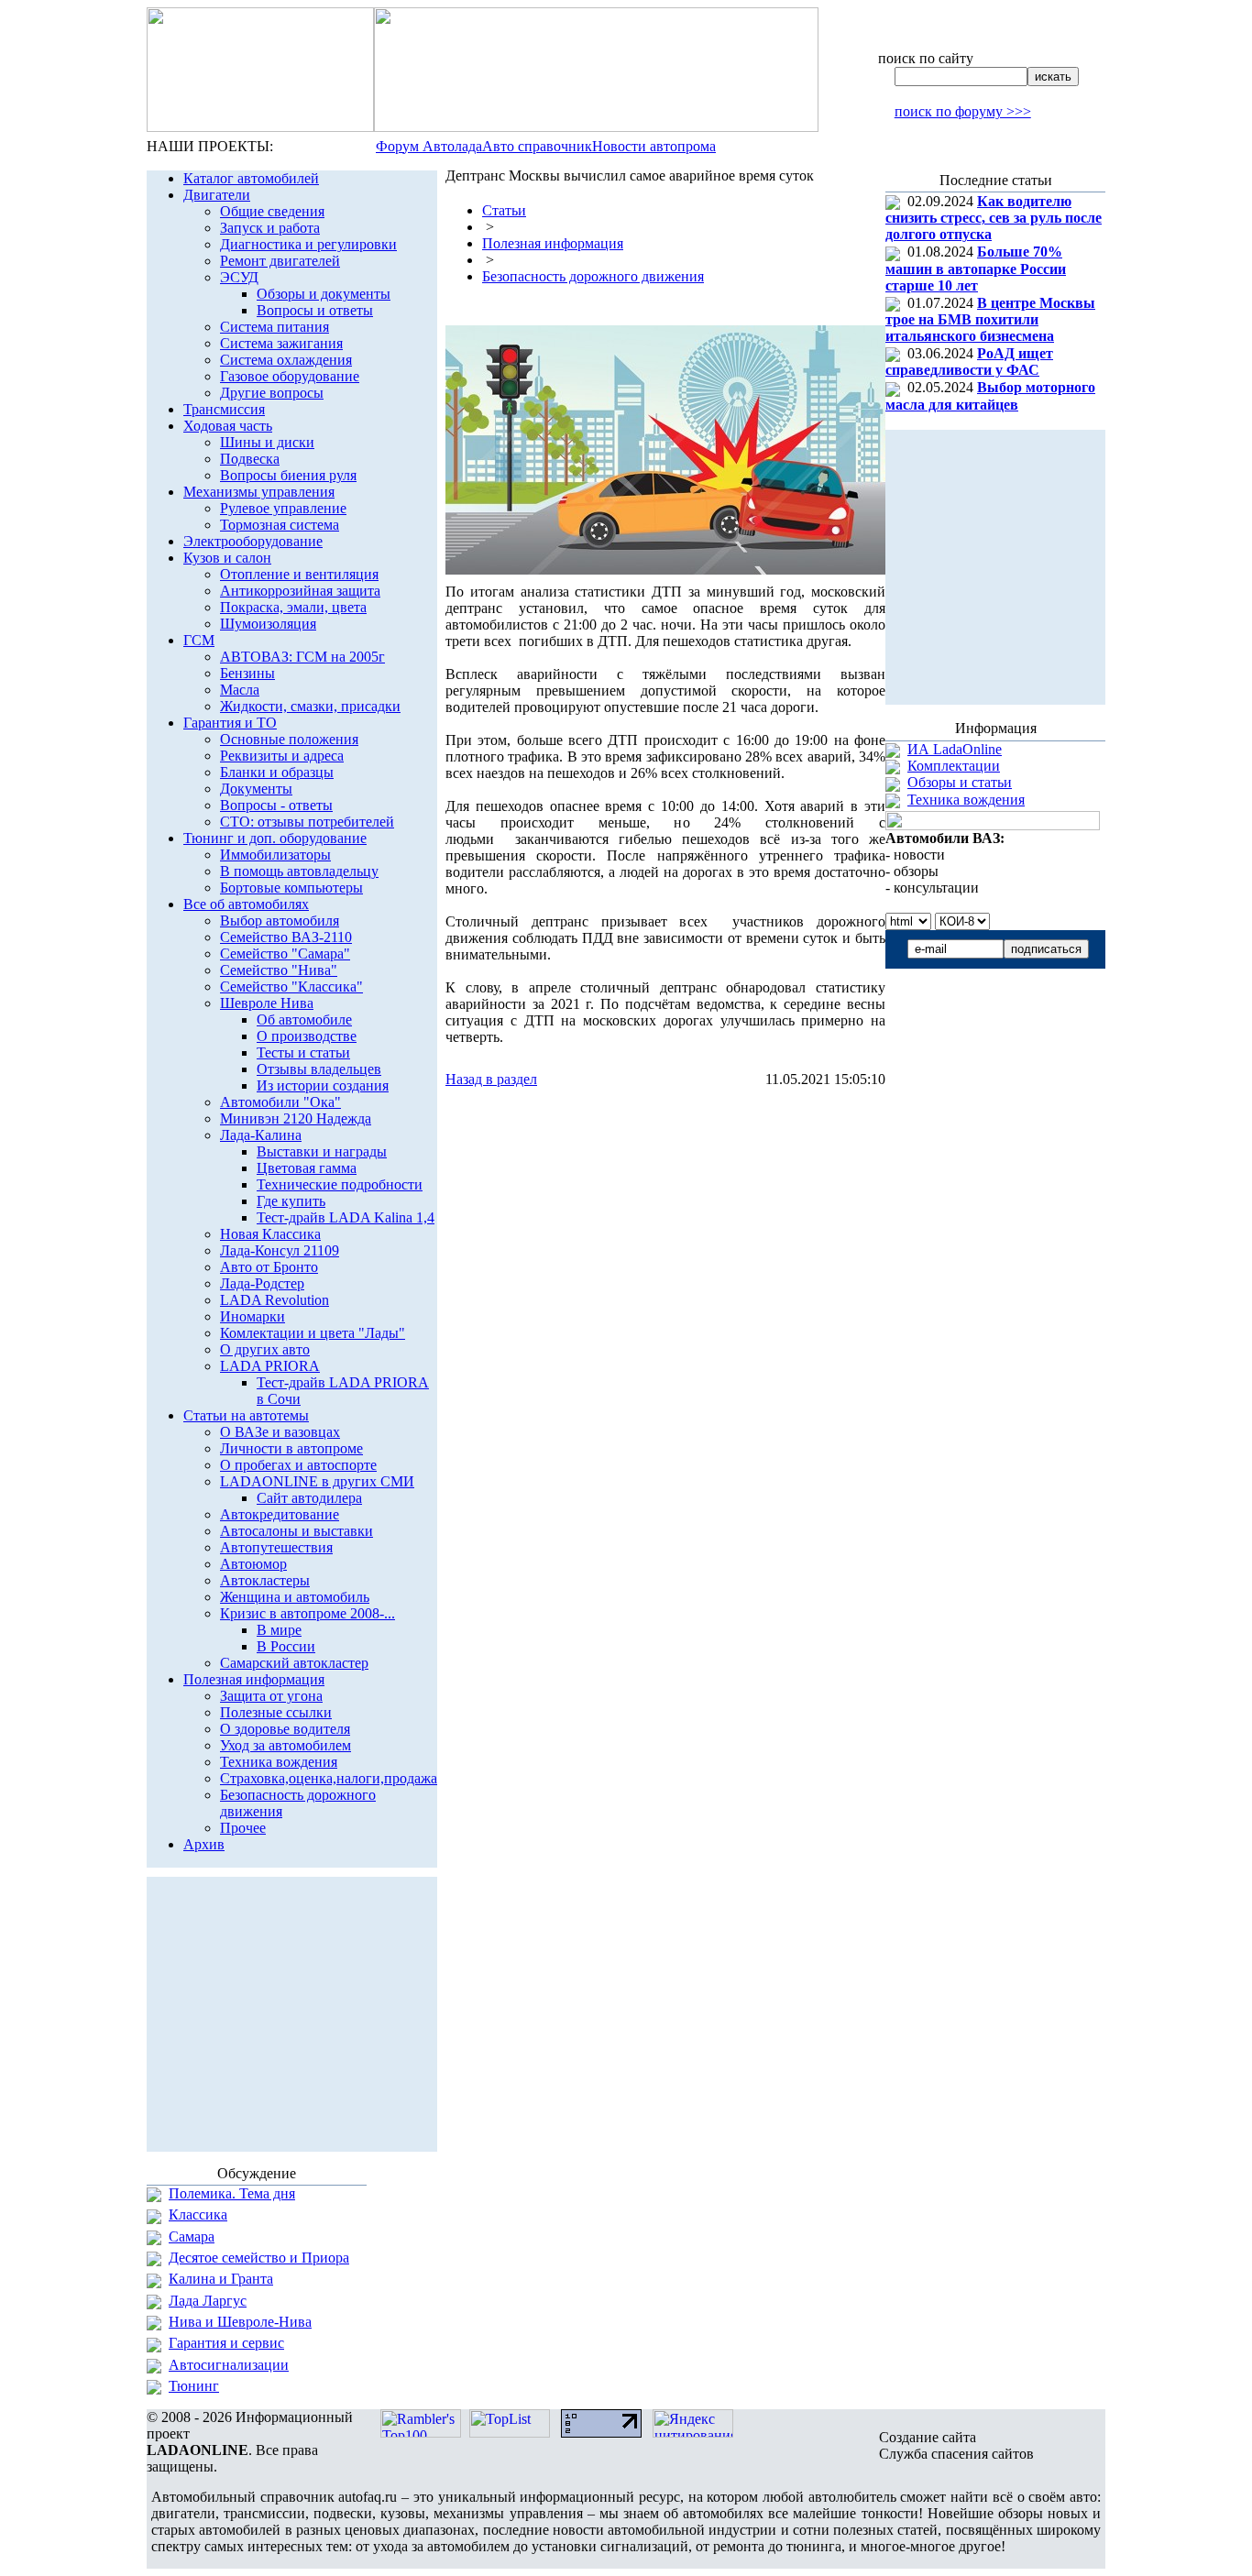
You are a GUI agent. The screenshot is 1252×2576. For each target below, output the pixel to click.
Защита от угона (271, 1696)
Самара (192, 2236)
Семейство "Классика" (291, 987)
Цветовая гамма (307, 1168)
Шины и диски (267, 442)
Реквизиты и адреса (282, 756)
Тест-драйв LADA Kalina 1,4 (346, 1217)
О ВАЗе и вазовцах (280, 1432)
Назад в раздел (491, 1079)
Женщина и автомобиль (295, 1597)
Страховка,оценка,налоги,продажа (329, 1778)
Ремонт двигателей (280, 261)
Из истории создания (323, 1085)
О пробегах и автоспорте (298, 1465)
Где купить (291, 1201)
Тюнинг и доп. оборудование (275, 838)
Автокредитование (280, 1514)
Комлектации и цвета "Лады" (313, 1333)
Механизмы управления (259, 492)
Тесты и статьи (303, 1052)
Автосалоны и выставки (297, 1531)
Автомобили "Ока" (280, 1102)
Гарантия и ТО (230, 723)
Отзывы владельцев (319, 1069)
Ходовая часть (228, 426)
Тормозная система (280, 525)
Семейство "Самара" (285, 954)
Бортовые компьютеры (291, 888)
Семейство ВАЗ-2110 (286, 937)
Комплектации (954, 766)
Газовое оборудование (290, 376)
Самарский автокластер (294, 1663)
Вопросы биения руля (288, 475)
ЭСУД (239, 277)
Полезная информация (254, 1679)
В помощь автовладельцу (299, 871)
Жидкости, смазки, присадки (310, 706)
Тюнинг (194, 2386)
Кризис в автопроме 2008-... (308, 1613)
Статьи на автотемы (246, 1415)
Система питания (275, 327)
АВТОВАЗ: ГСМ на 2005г (302, 657)
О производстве (307, 1036)
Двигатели (217, 195)
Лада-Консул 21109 (280, 1250)
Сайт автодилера (309, 1498)
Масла (240, 690)
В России (286, 1646)
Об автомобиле (304, 1019)
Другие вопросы (272, 393)
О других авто (265, 1349)
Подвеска (250, 459)
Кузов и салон (227, 558)
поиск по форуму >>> (963, 111)
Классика (198, 2214)
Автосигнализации (229, 2365)
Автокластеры (265, 1580)
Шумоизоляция (268, 624)
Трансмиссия (224, 409)
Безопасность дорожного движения (593, 276)
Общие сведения (272, 211)
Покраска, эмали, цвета (293, 607)
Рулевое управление (283, 508)
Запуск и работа (270, 228)
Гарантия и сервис (226, 2343)
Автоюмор (253, 1564)
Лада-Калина (261, 1135)
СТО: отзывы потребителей (307, 822)
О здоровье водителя (285, 1729)
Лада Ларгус (208, 2301)
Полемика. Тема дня (232, 2193)
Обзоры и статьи (960, 782)
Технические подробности (340, 1184)
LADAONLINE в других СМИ (317, 1481)
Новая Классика (270, 1234)
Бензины (247, 673)
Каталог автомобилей (251, 178)
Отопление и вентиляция (299, 574)
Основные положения (289, 739)
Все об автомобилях (246, 904)
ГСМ (199, 640)
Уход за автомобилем (286, 1745)
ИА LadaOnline (955, 749)
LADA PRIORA (270, 1366)
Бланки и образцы (277, 772)
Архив (204, 1844)
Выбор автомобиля (280, 921)
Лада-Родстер (262, 1283)
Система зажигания (281, 343)
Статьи (504, 210)
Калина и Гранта (221, 2279)
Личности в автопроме (291, 1448)
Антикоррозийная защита (300, 591)
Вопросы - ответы (276, 805)
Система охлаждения (286, 360)
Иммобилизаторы (275, 855)
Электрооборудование (253, 541)
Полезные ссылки (276, 1712)
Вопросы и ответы (315, 310)
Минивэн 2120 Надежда (296, 1118)
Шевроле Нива (267, 1003)
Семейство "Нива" (279, 970)
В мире (279, 1630)
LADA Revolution (275, 1300)
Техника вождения (279, 1762)
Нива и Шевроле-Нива (240, 2322)
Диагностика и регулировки (308, 244)
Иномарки (253, 1316)
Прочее (243, 1828)
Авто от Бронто (269, 1267)
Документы (256, 789)
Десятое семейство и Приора (259, 2258)
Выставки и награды (322, 1151)
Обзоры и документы (324, 294)
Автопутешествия (276, 1547)
